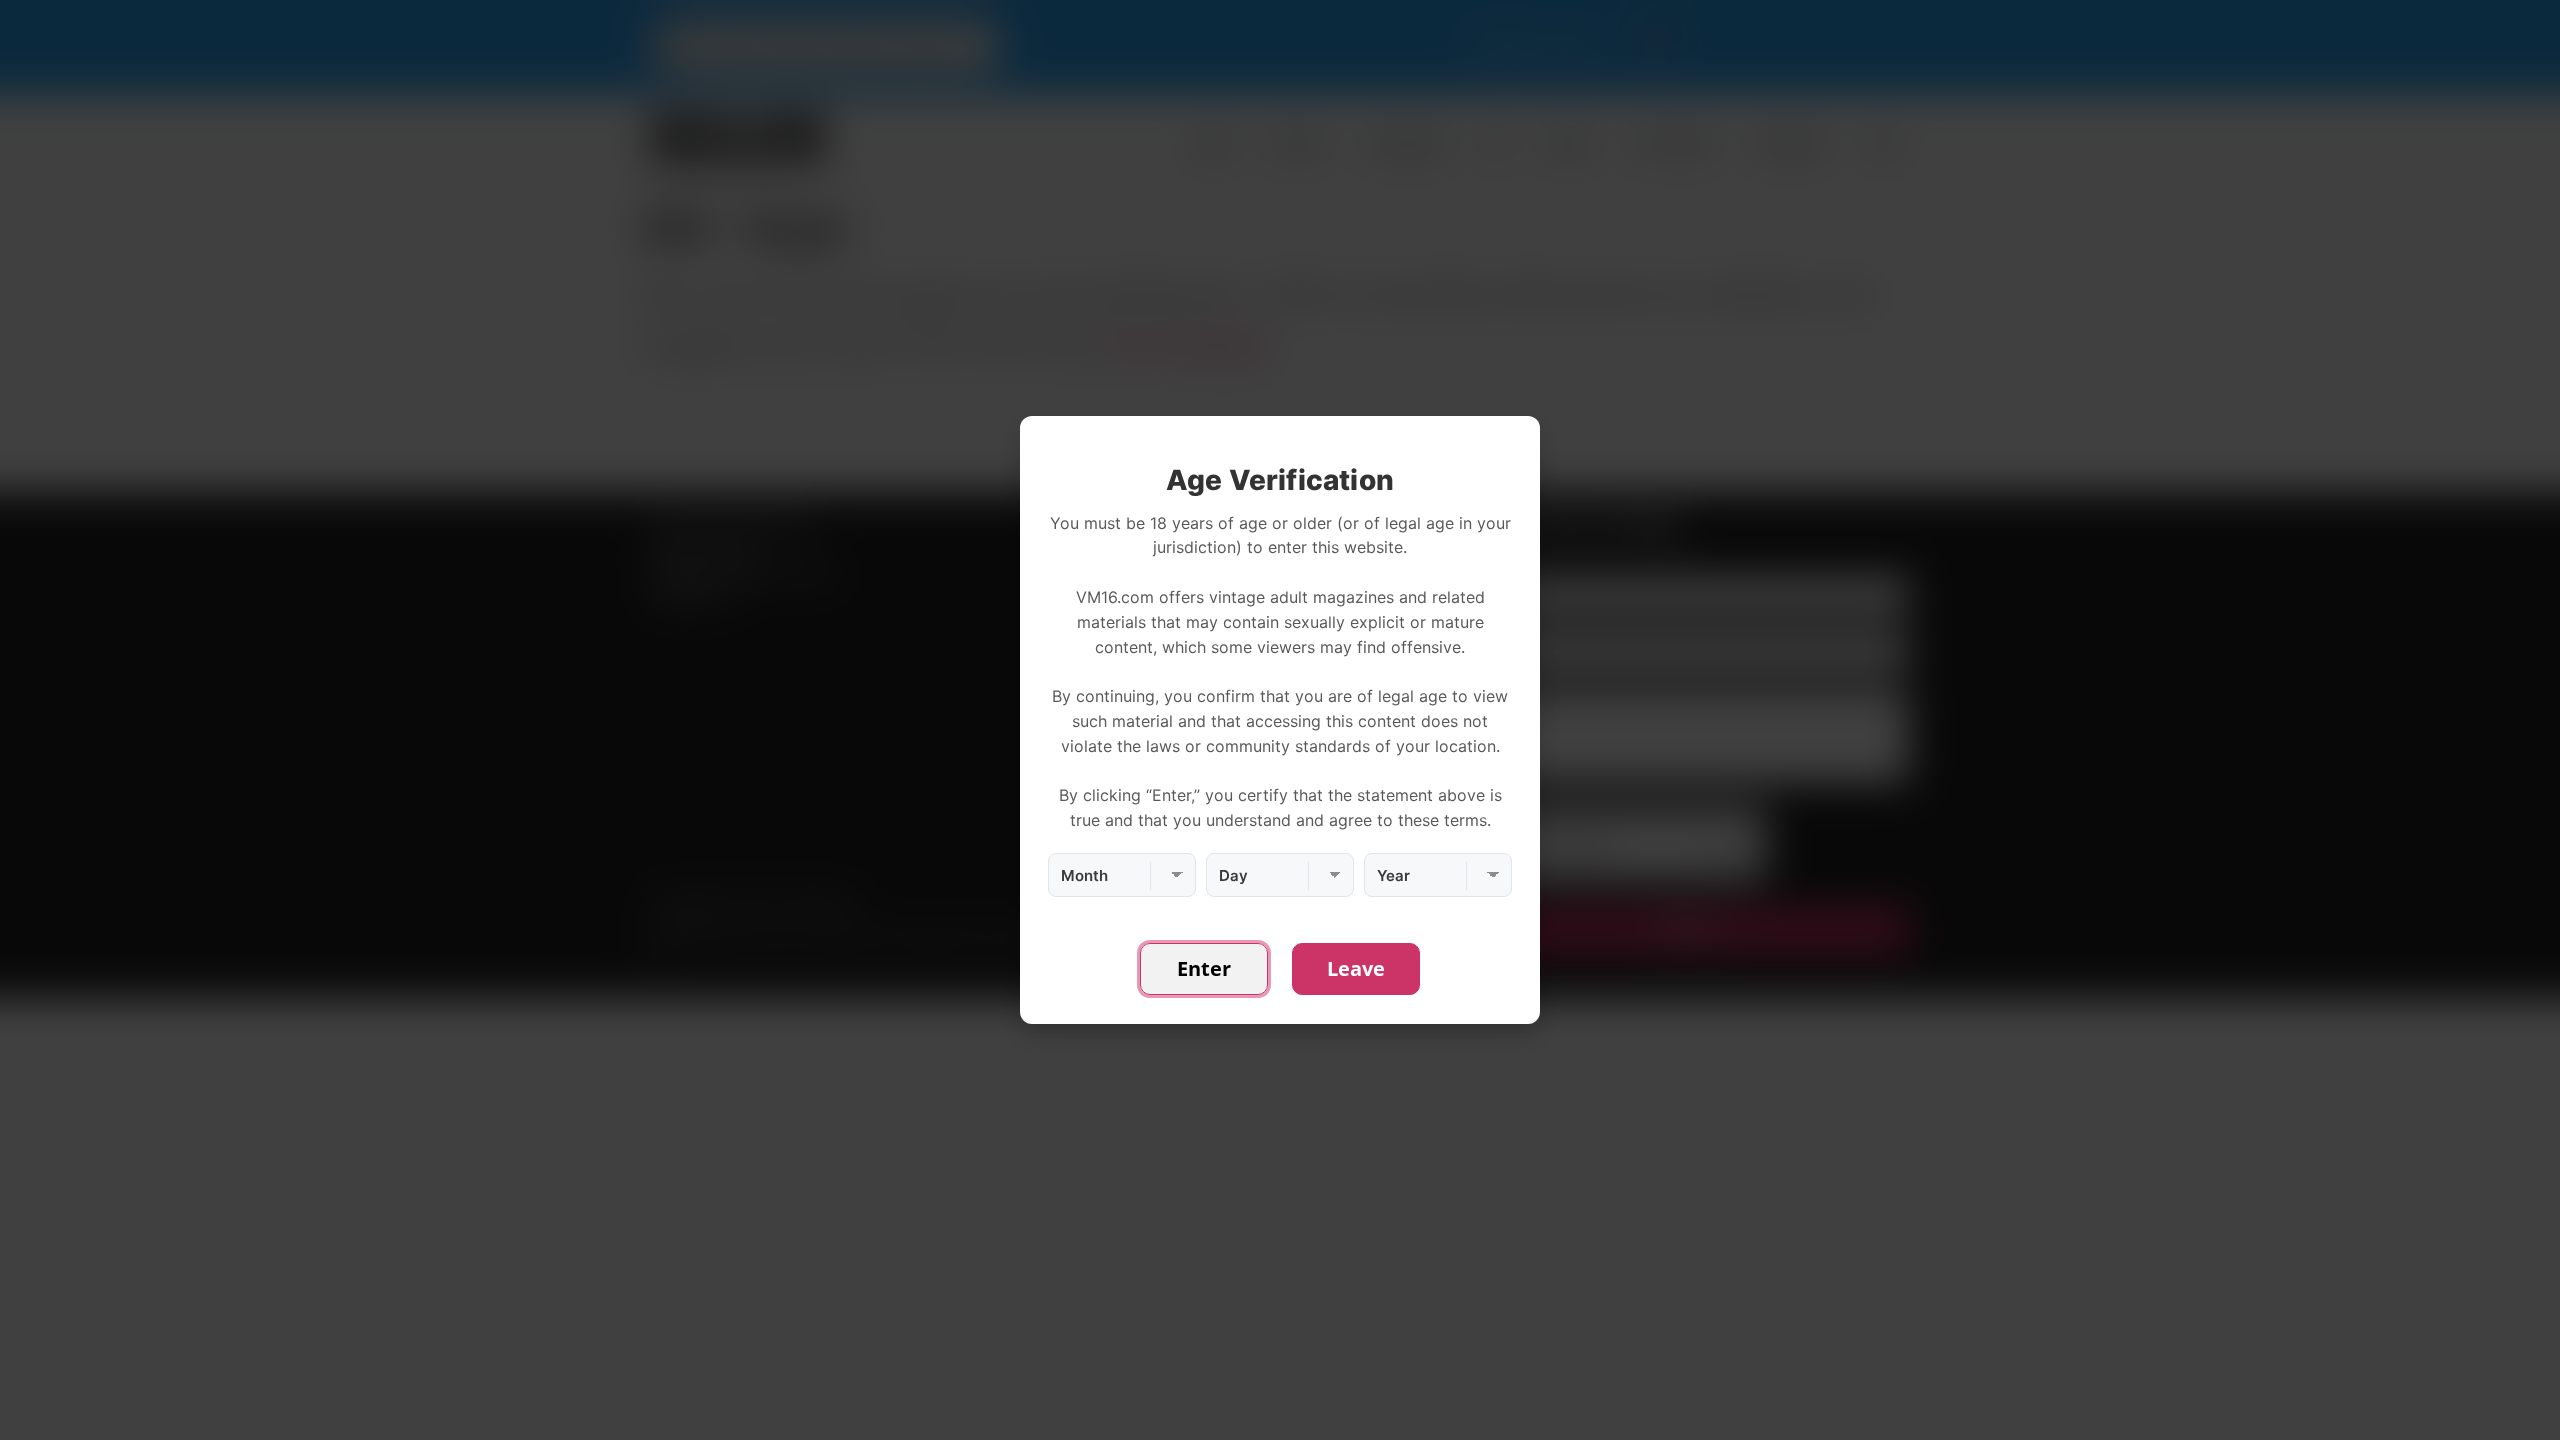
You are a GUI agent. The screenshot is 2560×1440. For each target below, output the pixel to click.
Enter (1204, 968)
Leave (1356, 968)
